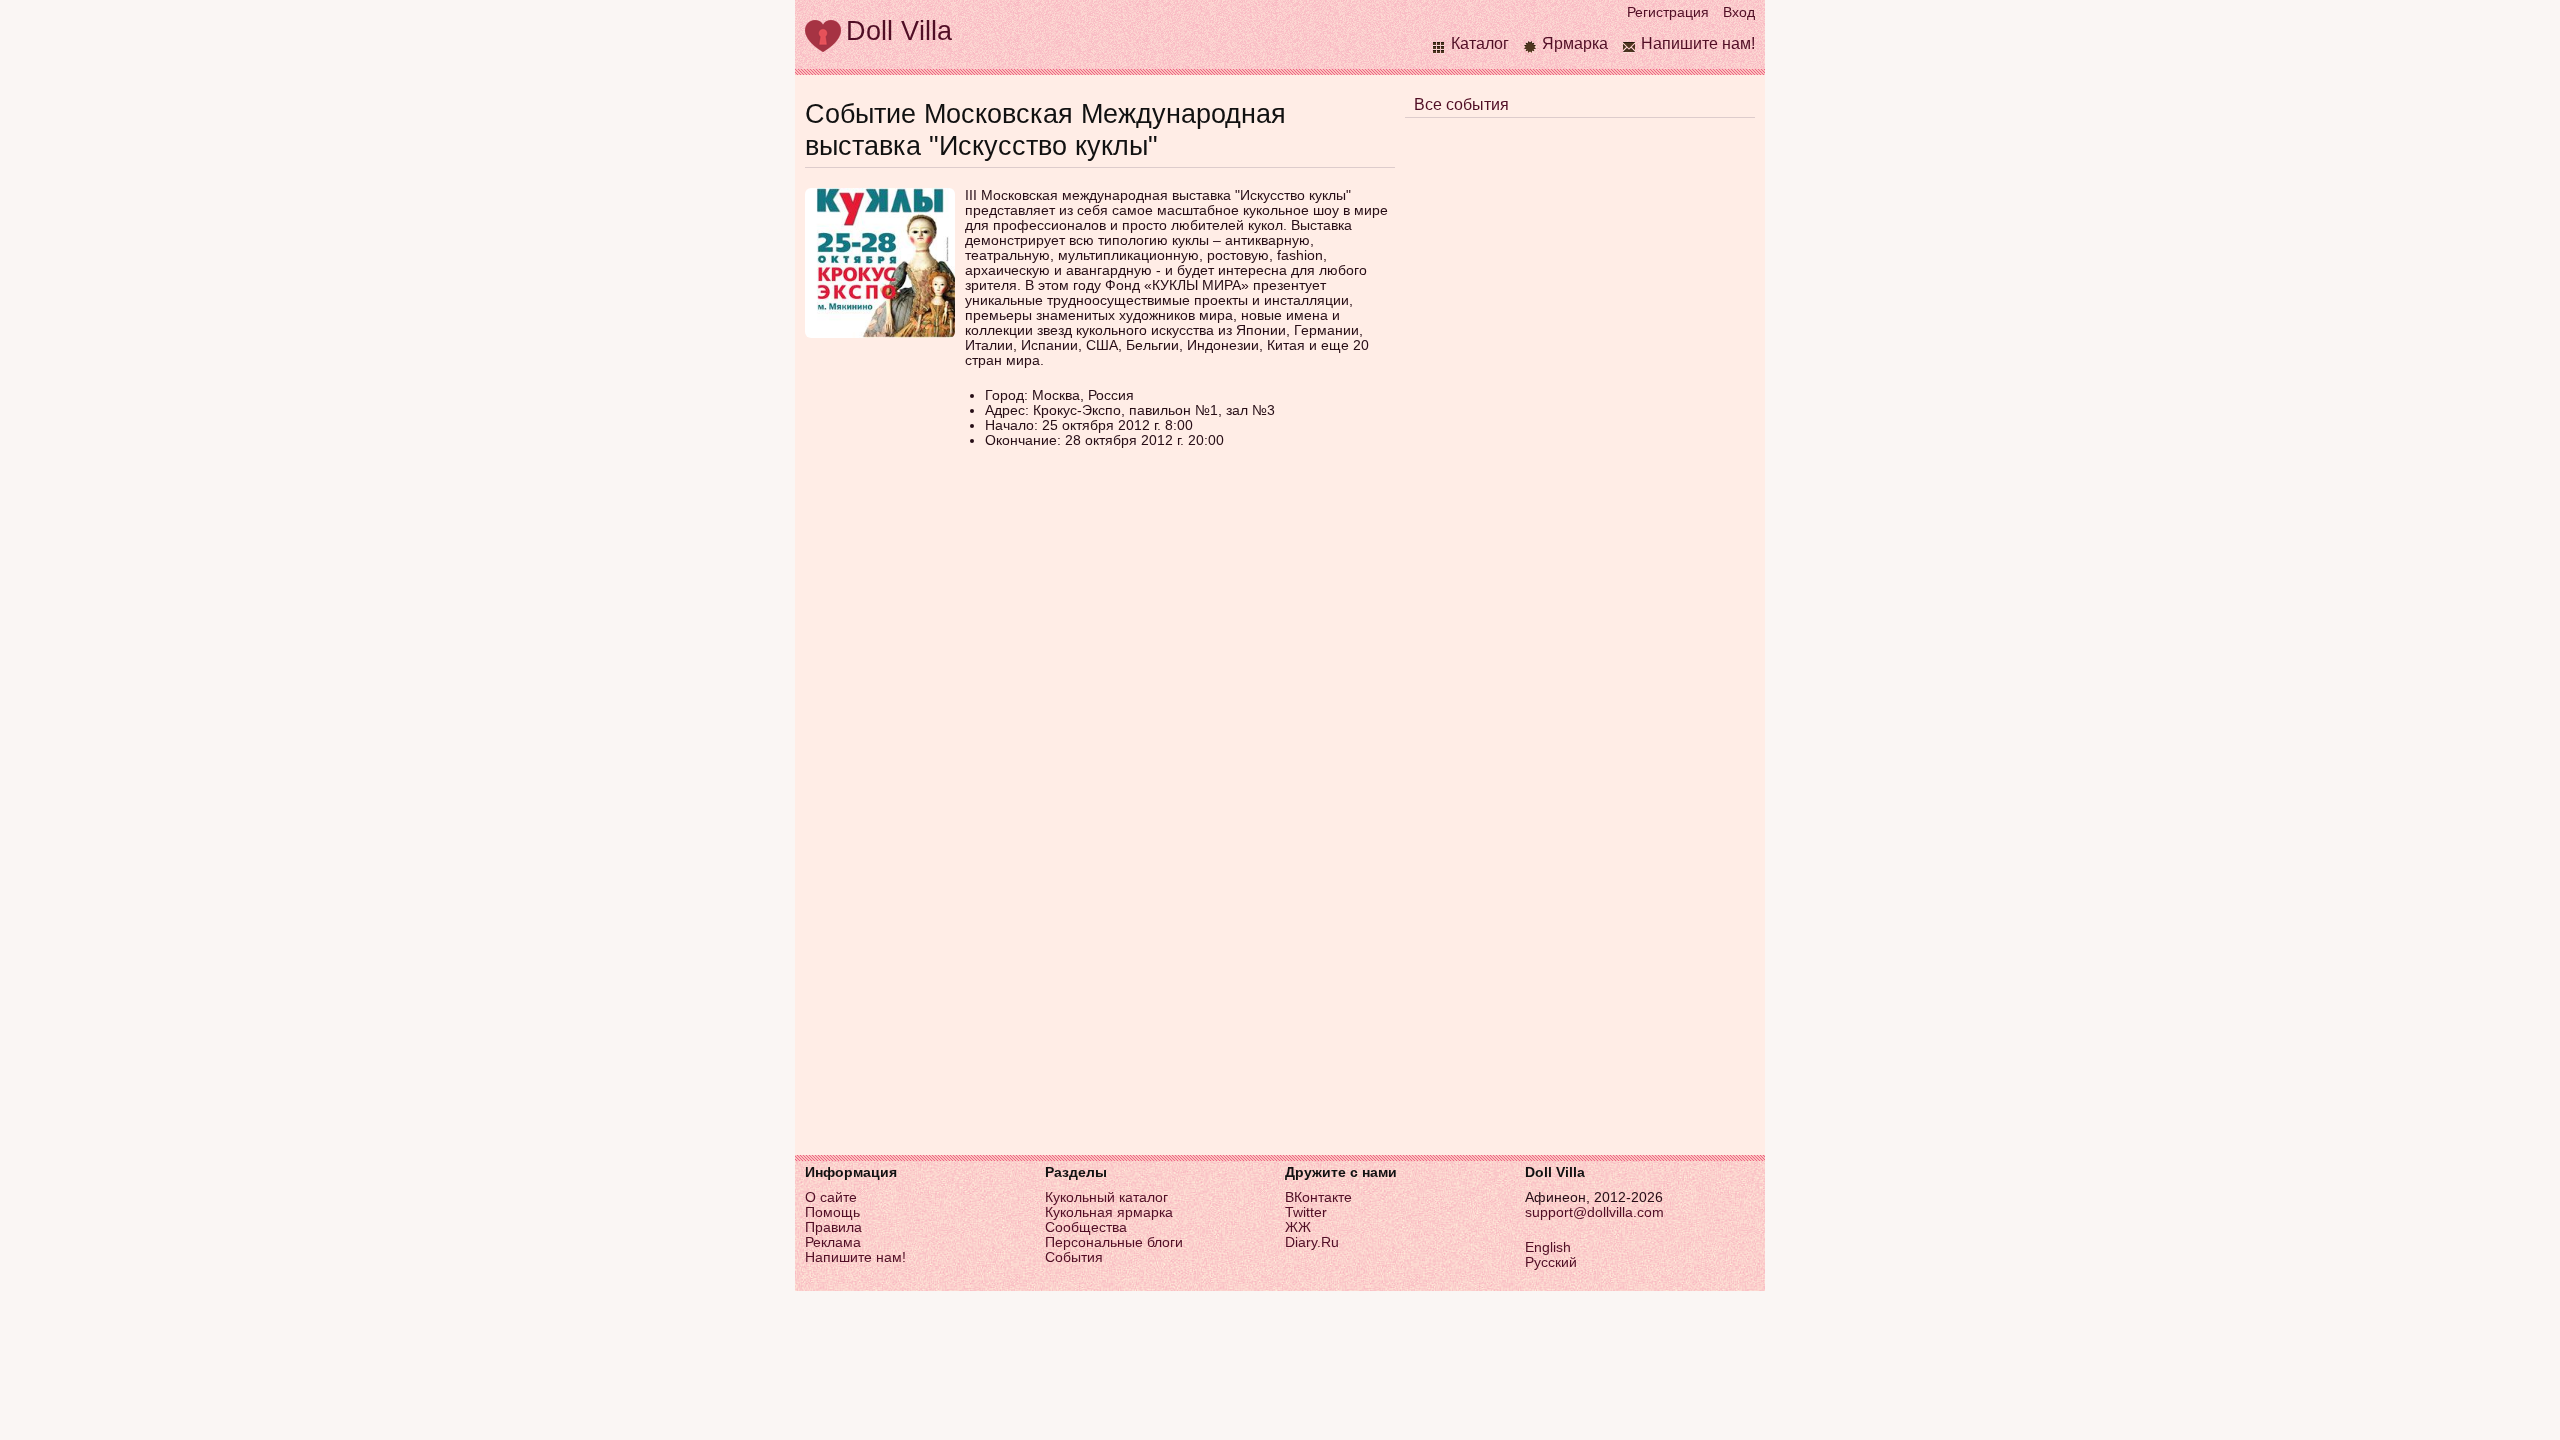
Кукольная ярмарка (1109, 1212)
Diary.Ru (1312, 1242)
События (1074, 1257)
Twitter (1306, 1212)
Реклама (833, 1242)
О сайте (831, 1197)
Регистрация (1668, 12)
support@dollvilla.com (1594, 1212)
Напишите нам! (1698, 43)
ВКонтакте (1318, 1197)
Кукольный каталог (1106, 1197)
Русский (1551, 1262)
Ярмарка (1575, 43)
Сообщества (1086, 1227)
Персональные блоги (1114, 1242)
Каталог (1480, 43)
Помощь (832, 1212)
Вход (1739, 12)
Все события (1461, 104)
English (1548, 1247)
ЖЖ (1298, 1227)
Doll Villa (899, 30)
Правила (833, 1227)
